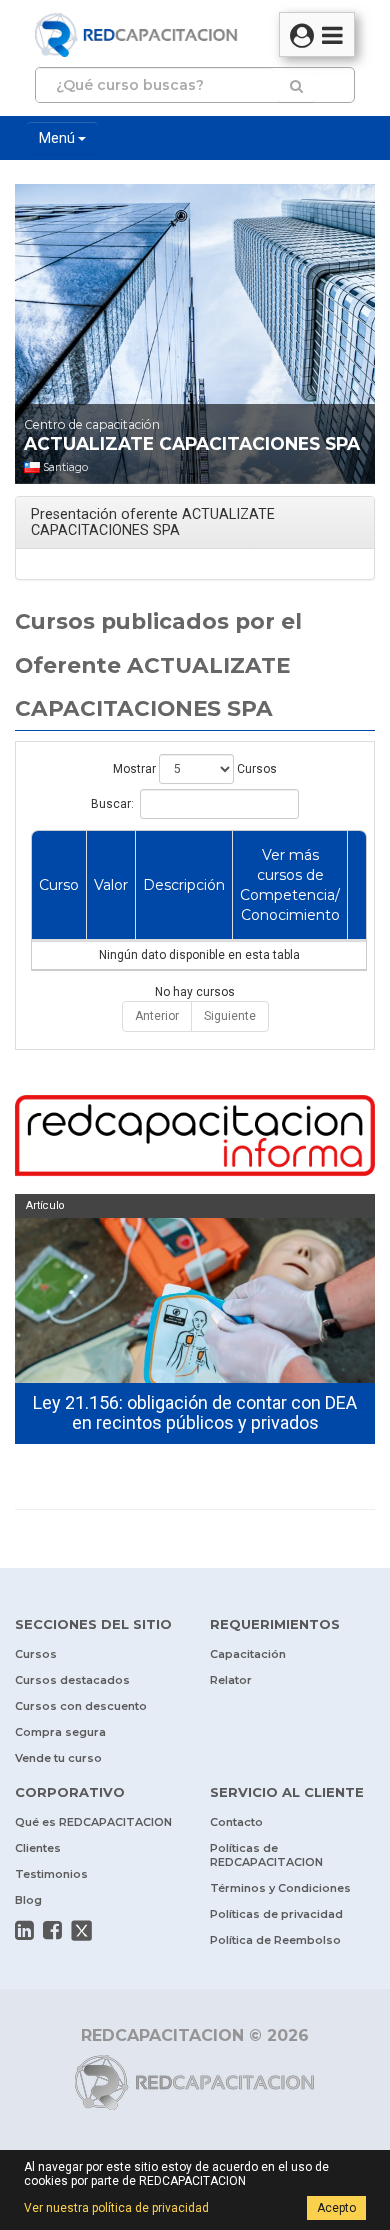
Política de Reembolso (275, 1940)
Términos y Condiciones (280, 1888)
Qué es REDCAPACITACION (93, 1822)
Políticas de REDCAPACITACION (266, 1855)
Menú (58, 138)
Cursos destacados (72, 1680)
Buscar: (112, 804)
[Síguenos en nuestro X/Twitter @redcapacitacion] (82, 1931)
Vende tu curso (58, 1758)
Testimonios (51, 1874)
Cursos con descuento (81, 1706)
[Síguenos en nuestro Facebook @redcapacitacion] (52, 1930)
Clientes (38, 1848)
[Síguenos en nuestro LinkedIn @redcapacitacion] (24, 1930)
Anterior (157, 1016)
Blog (28, 1900)
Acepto (336, 2208)
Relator (231, 1680)
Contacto (236, 1822)
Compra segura (60, 1732)
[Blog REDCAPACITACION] (195, 1138)
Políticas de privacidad (276, 1914)
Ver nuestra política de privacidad (116, 2208)
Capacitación (248, 1654)
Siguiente (230, 1016)
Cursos (36, 1654)
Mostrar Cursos (195, 769)
